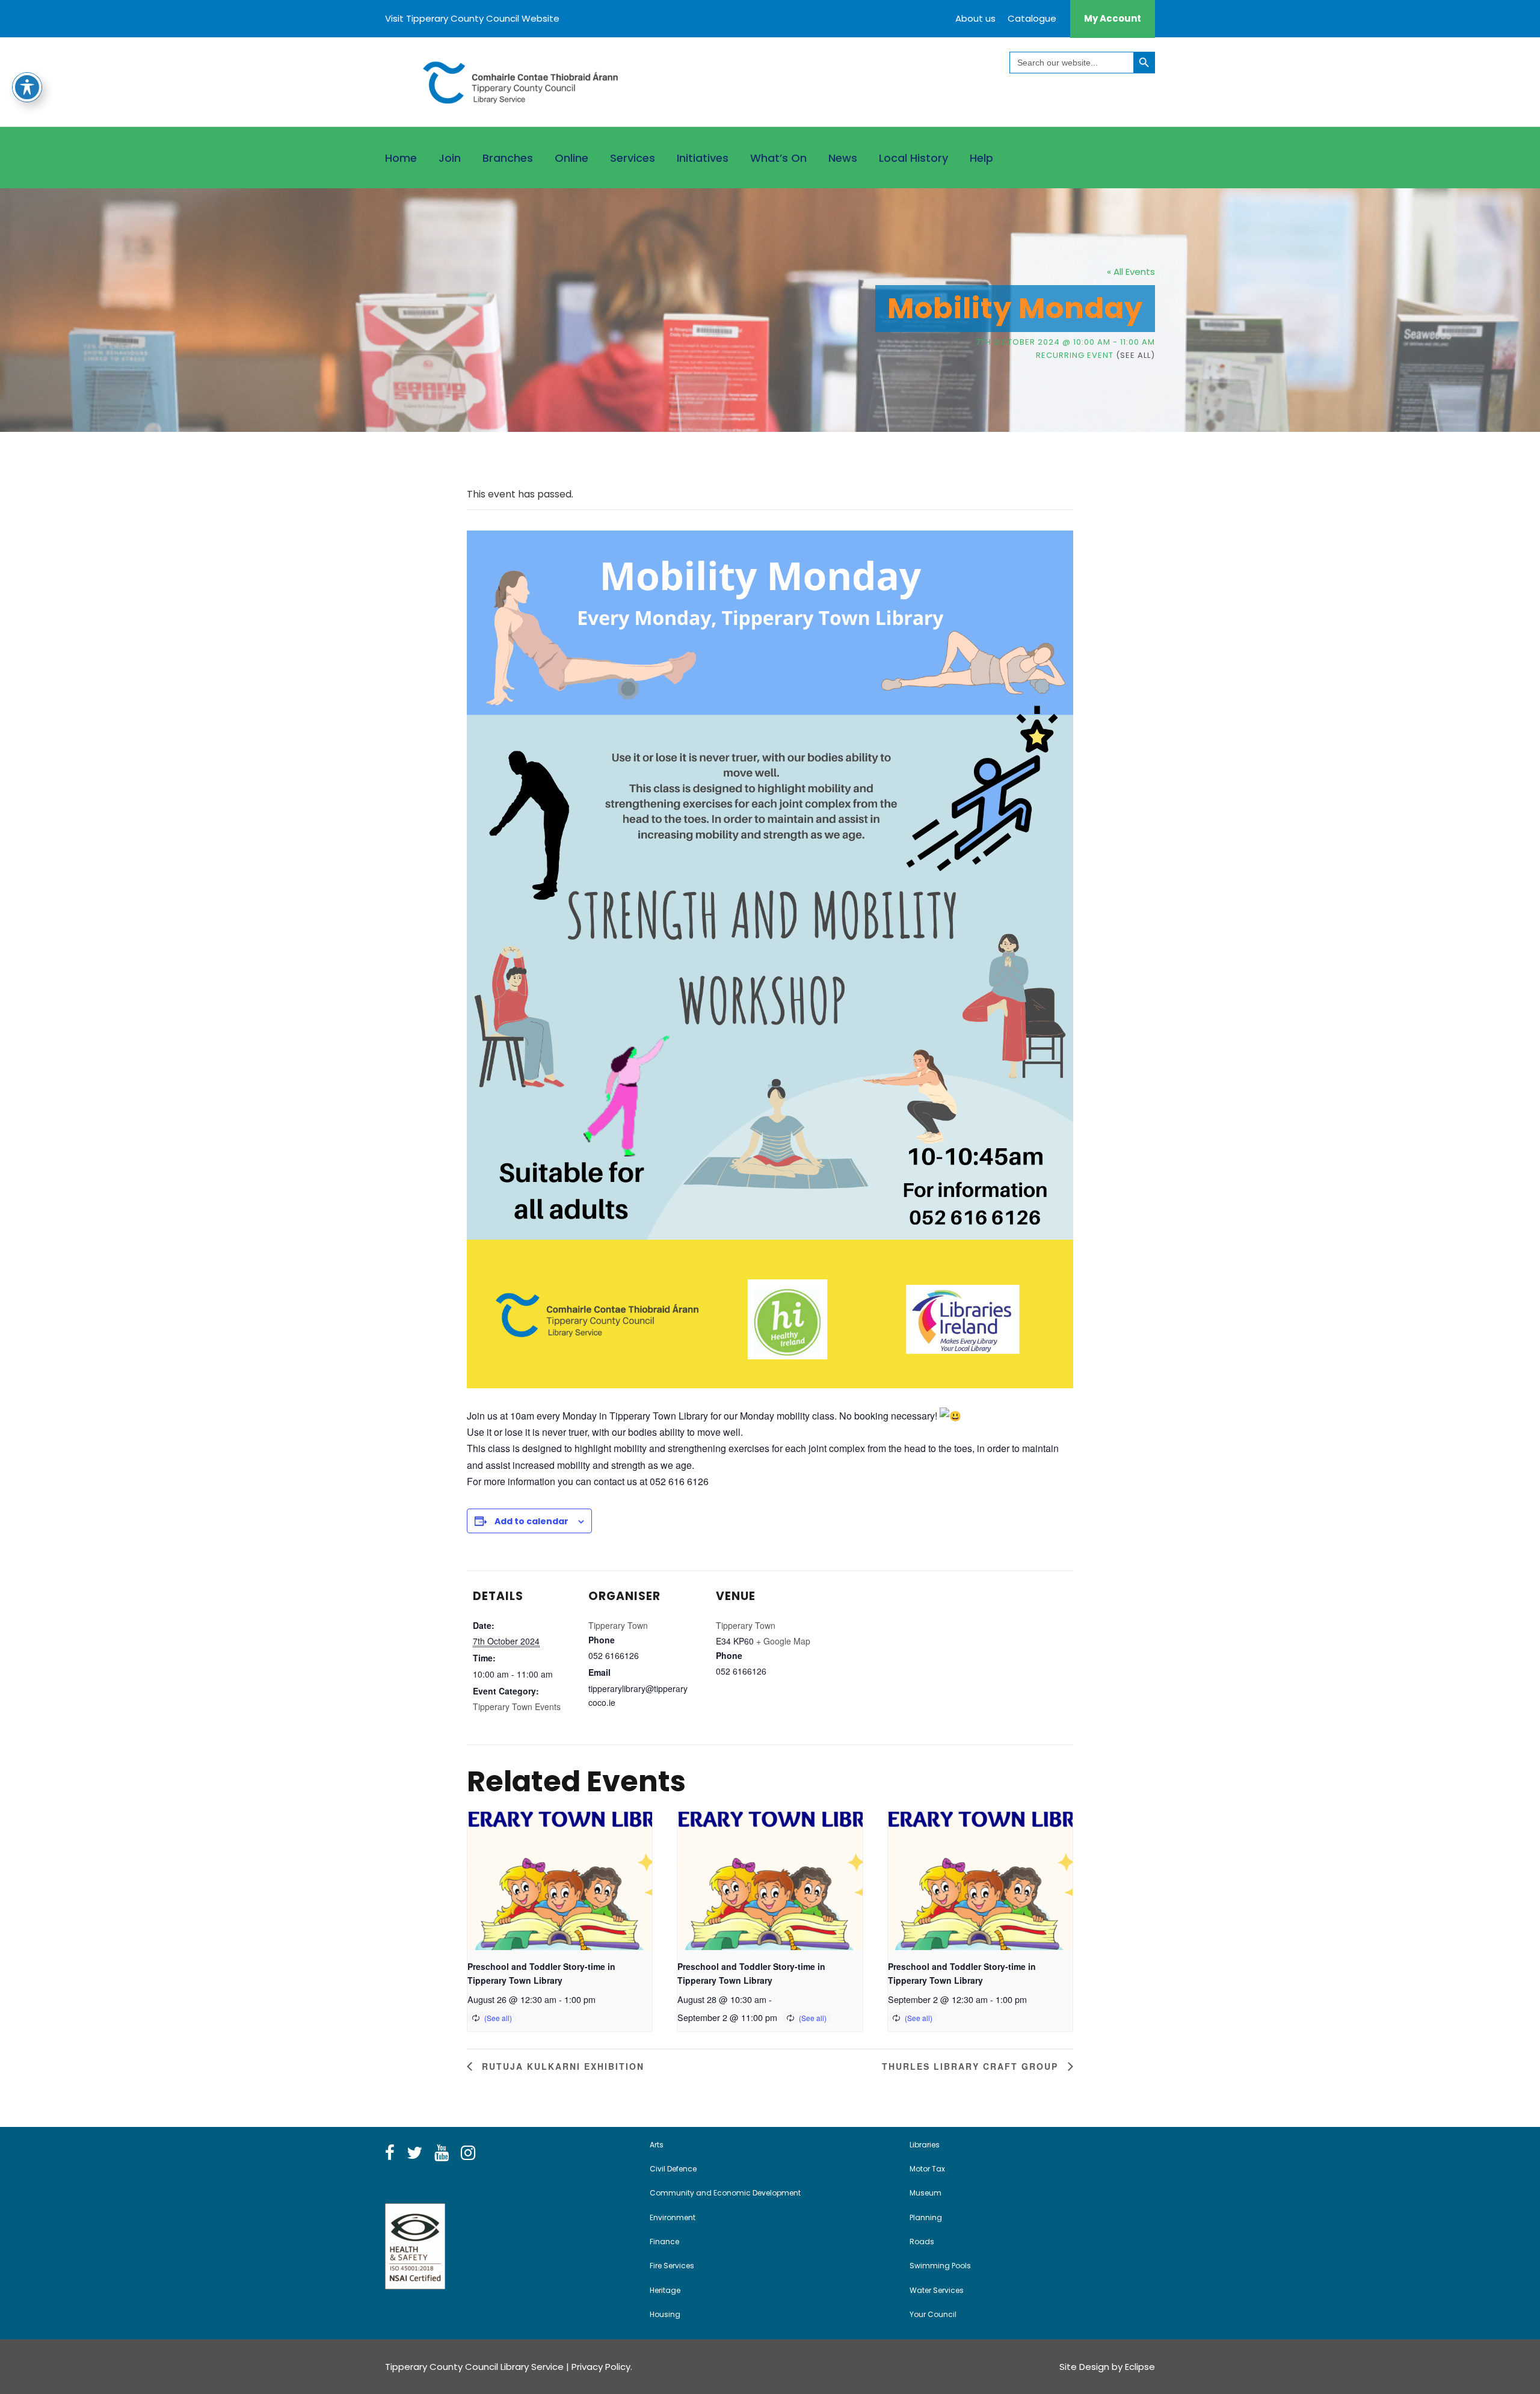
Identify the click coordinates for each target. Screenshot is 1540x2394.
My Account (1113, 18)
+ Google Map (783, 1641)
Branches (508, 158)
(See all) (1135, 355)
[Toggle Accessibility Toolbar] (27, 87)
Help (981, 158)
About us (975, 18)
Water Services (937, 2290)
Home (401, 158)
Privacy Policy (601, 2367)
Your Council (933, 2314)
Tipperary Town (618, 1625)
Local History (913, 158)
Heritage (665, 2290)
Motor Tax (927, 2169)
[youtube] (442, 2153)
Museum (926, 2193)
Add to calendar (531, 1521)
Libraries (925, 2145)
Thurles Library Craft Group (972, 2066)
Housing (665, 2314)
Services (633, 158)
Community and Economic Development (725, 2193)
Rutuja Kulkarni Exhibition (561, 2066)
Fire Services (672, 2266)
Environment (673, 2217)
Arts (657, 2145)
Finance (664, 2242)
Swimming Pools (940, 2266)
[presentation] (560, 1881)
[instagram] (468, 2153)
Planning (926, 2217)
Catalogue (1032, 18)
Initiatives (703, 158)
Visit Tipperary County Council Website (472, 18)
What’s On (778, 158)
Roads (922, 2242)
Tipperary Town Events (517, 1706)
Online (571, 158)
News (843, 158)
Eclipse (1140, 2367)
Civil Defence (673, 2169)
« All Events (1131, 272)
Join (450, 158)
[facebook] (390, 2153)
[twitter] (414, 2153)
